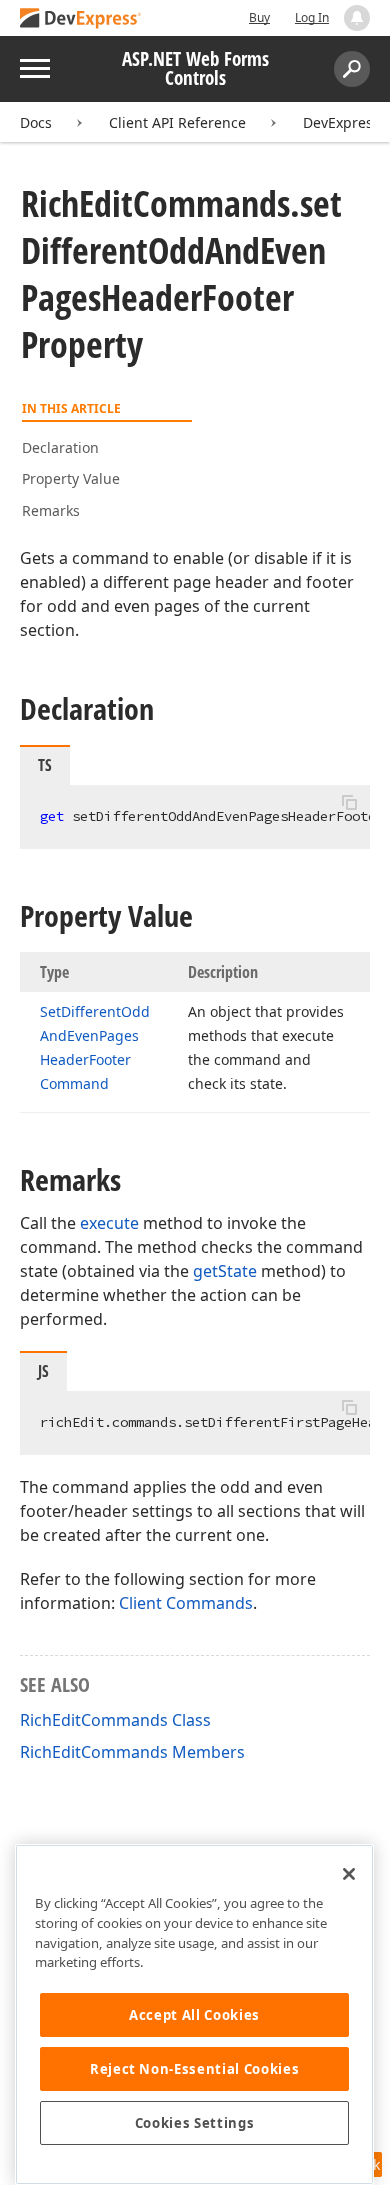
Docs (36, 122)
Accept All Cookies (194, 2015)
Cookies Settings (195, 2123)
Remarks (51, 510)
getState (225, 1271)
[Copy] (349, 802)
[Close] (349, 1874)
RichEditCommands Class (115, 1720)
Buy (259, 17)
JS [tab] (43, 1371)
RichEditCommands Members (132, 1752)
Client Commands (186, 1603)
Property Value (71, 478)
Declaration (60, 447)
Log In (312, 17)
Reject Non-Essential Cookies (194, 2069)
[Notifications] (357, 18)
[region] (194, 2014)
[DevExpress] (81, 19)
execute (109, 1223)
